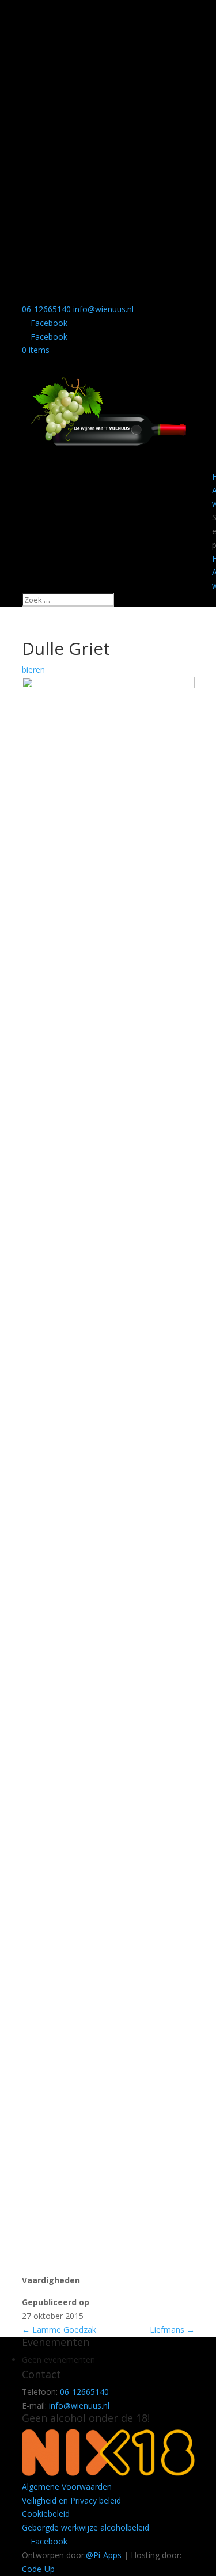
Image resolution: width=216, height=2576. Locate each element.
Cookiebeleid (46, 2514)
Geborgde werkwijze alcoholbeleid (86, 2527)
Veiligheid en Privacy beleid (71, 2500)
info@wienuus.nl (79, 2406)
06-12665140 (46, 309)
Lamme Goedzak (59, 2330)
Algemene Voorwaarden (67, 2487)
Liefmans (172, 2330)
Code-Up (38, 2569)
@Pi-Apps (104, 2555)
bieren (33, 670)
